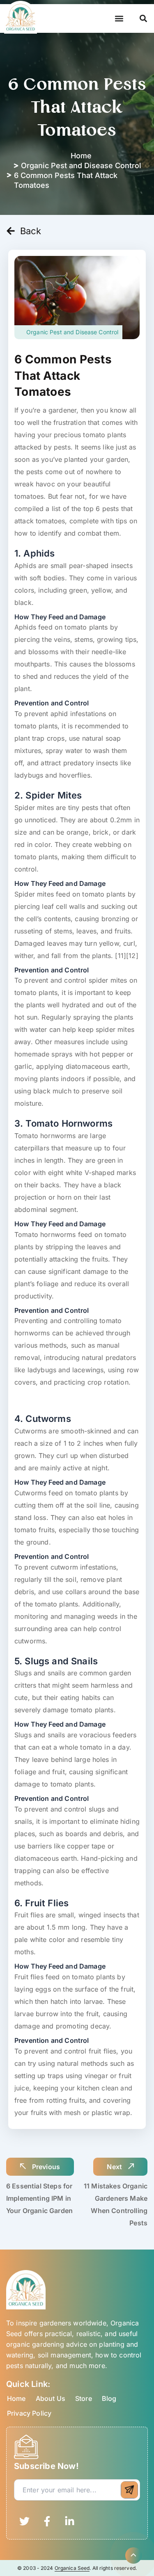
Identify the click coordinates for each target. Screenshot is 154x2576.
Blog (109, 2398)
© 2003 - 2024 (36, 2568)
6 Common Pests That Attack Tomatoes (63, 375)
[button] (119, 19)
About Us (51, 2398)
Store (84, 2398)
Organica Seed (72, 2568)
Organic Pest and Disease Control (81, 165)
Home (16, 2398)
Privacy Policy (29, 2413)
